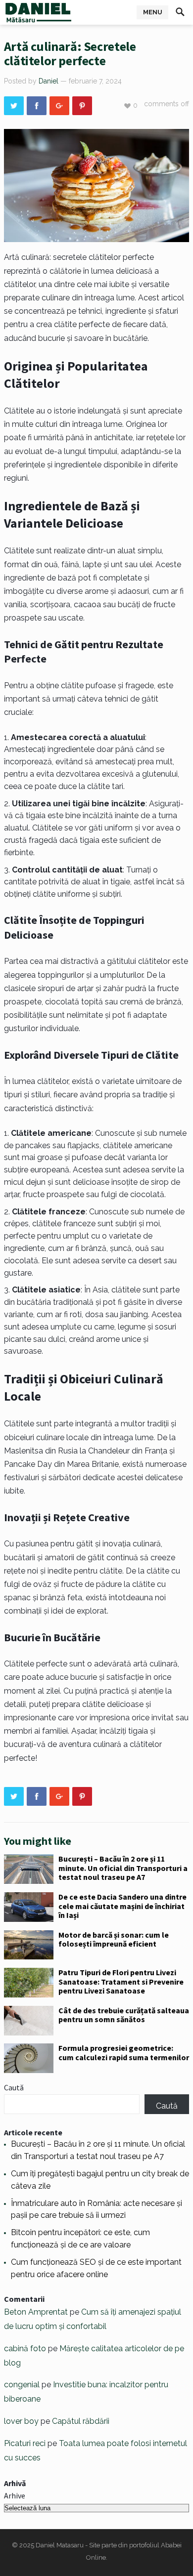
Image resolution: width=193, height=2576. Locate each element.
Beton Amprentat (36, 2312)
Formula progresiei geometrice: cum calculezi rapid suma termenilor (124, 2052)
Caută (14, 2087)
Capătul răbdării (81, 2421)
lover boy (21, 2421)
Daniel (48, 81)
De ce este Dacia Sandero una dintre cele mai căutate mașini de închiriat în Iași (122, 1906)
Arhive (15, 2495)
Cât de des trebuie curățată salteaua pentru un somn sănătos (124, 2015)
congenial (22, 2385)
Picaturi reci (25, 2443)
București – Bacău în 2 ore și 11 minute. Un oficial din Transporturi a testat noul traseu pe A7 (123, 1868)
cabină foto (25, 2348)
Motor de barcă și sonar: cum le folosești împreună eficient (114, 1939)
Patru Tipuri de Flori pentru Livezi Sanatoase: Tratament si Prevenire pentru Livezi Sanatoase (121, 1981)
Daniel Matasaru (60, 2545)
